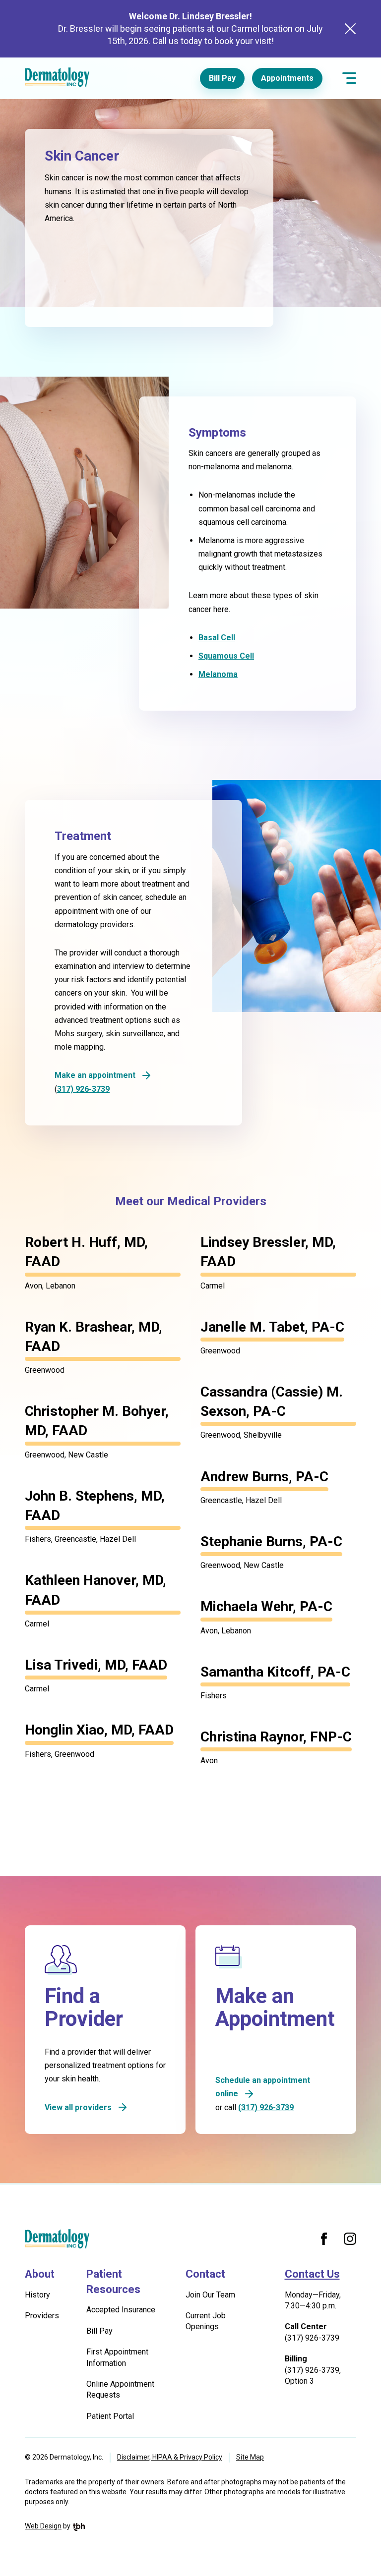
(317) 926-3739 (266, 2107)
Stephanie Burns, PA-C (271, 1541)
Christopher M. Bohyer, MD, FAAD (97, 1421)
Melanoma (218, 674)
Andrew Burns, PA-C (264, 1477)
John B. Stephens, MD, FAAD (95, 1506)
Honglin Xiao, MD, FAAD (99, 1730)
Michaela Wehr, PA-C (266, 1606)
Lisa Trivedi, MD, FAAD (96, 1665)
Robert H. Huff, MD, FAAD (86, 1252)
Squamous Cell (226, 656)
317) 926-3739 (83, 1089)
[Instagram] (350, 2239)
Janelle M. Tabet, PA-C (272, 1327)
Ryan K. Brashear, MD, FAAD (94, 1337)
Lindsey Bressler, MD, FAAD (268, 1252)
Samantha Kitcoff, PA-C (275, 1672)
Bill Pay (222, 78)
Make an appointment (95, 1075)
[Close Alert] (350, 29)
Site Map (250, 2457)
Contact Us (312, 2274)
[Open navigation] (349, 78)
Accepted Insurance (121, 2310)
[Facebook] (324, 2239)
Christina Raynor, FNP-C (276, 1737)
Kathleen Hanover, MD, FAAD (95, 1590)
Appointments (287, 78)
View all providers (78, 2107)
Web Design (43, 2526)
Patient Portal (110, 2416)
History (37, 2295)
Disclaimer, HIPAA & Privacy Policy (170, 2457)
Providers (42, 2316)
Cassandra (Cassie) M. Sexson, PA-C (272, 1401)
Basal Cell (217, 638)
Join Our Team (210, 2295)
